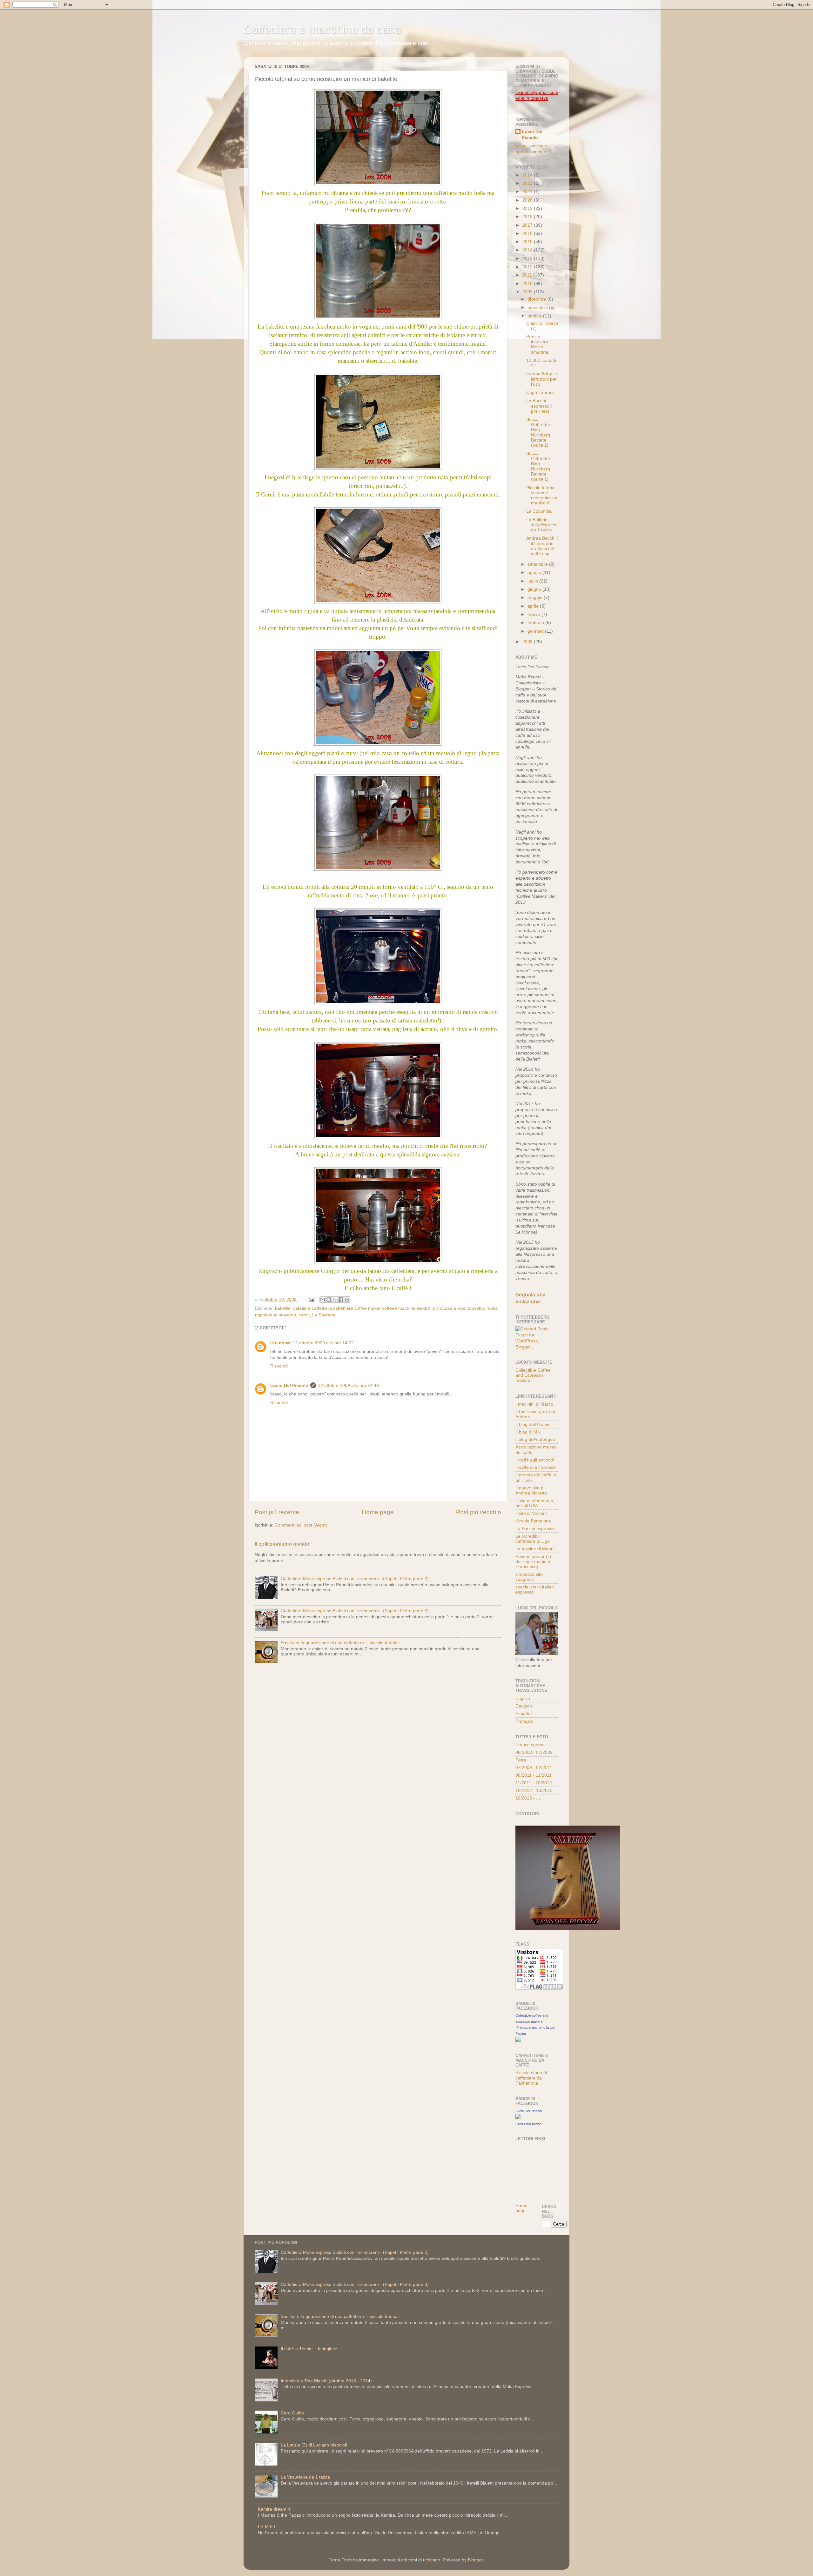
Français (524, 1721)
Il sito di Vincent (531, 1513)
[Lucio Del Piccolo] (518, 2118)
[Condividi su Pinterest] (347, 1300)
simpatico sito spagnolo (529, 1577)
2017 (528, 225)
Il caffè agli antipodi (535, 1460)
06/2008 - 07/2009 (534, 1752)
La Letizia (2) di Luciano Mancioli (314, 2445)
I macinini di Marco (534, 1404)
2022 (528, 183)
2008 (528, 642)
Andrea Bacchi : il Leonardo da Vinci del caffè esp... (542, 546)
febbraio (536, 623)
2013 (528, 259)
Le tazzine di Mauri (534, 1549)
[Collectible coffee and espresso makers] (518, 2040)
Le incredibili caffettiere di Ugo (533, 1539)
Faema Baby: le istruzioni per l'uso (542, 379)
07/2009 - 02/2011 (534, 1768)
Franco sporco (530, 1745)
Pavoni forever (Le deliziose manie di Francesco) (534, 1562)
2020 (528, 200)
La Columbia (539, 511)
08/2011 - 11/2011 (534, 1775)
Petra (521, 1760)
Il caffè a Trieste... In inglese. (310, 2349)
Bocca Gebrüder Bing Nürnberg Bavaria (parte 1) (538, 466)
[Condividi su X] (335, 1300)
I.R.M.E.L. (268, 2527)
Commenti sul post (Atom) (301, 1525)
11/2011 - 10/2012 (534, 1783)
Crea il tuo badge (528, 2124)
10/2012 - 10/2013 (534, 1791)
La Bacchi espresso (535, 1529)
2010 (528, 284)
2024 (528, 175)
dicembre (538, 299)
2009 (528, 292)
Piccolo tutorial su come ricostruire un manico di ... (542, 496)
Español (524, 1714)
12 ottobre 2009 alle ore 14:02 (323, 1343)
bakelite (283, 1308)
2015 (528, 242)
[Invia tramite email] (323, 1300)
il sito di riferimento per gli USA (534, 1503)
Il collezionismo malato (282, 1544)
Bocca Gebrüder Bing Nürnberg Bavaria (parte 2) (538, 432)
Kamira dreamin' (274, 2509)
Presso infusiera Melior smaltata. (538, 344)
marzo (534, 614)
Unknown (281, 1343)
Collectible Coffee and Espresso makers (533, 1375)
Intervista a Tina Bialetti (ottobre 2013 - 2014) (326, 2381)
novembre (538, 307)
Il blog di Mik (528, 1432)
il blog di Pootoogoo (535, 1439)
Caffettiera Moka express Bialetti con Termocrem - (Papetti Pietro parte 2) (355, 1579)
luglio (533, 581)
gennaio (536, 631)
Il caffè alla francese (536, 1467)
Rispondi (279, 1366)
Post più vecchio (479, 1512)
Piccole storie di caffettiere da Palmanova (531, 2078)
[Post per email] (311, 1299)
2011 (528, 275)
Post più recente (277, 1512)
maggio (536, 598)
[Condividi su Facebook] (341, 1300)
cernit (304, 1315)
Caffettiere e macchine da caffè (322, 29)
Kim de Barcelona (533, 1521)
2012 (528, 267)
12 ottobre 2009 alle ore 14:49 (348, 1385)
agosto (535, 572)
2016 (528, 233)
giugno (535, 589)
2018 (528, 217)
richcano (432, 2560)
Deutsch (524, 1706)
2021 (528, 192)
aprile (534, 606)
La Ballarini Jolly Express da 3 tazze (542, 525)
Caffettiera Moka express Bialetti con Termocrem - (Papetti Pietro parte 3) (355, 1611)
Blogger (475, 2560)
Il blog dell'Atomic (533, 1424)
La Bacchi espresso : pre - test (539, 406)
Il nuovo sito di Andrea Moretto (531, 1491)
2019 (528, 208)
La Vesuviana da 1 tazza (305, 2477)
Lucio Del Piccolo (289, 1385)
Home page (378, 1512)
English (523, 1698)
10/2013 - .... (528, 1798)
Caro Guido (292, 2413)
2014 (528, 250)
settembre (538, 564)
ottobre (535, 316)
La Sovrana (324, 1315)
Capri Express (540, 393)
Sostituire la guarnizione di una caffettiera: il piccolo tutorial (340, 1643)
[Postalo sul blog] (329, 1300)
